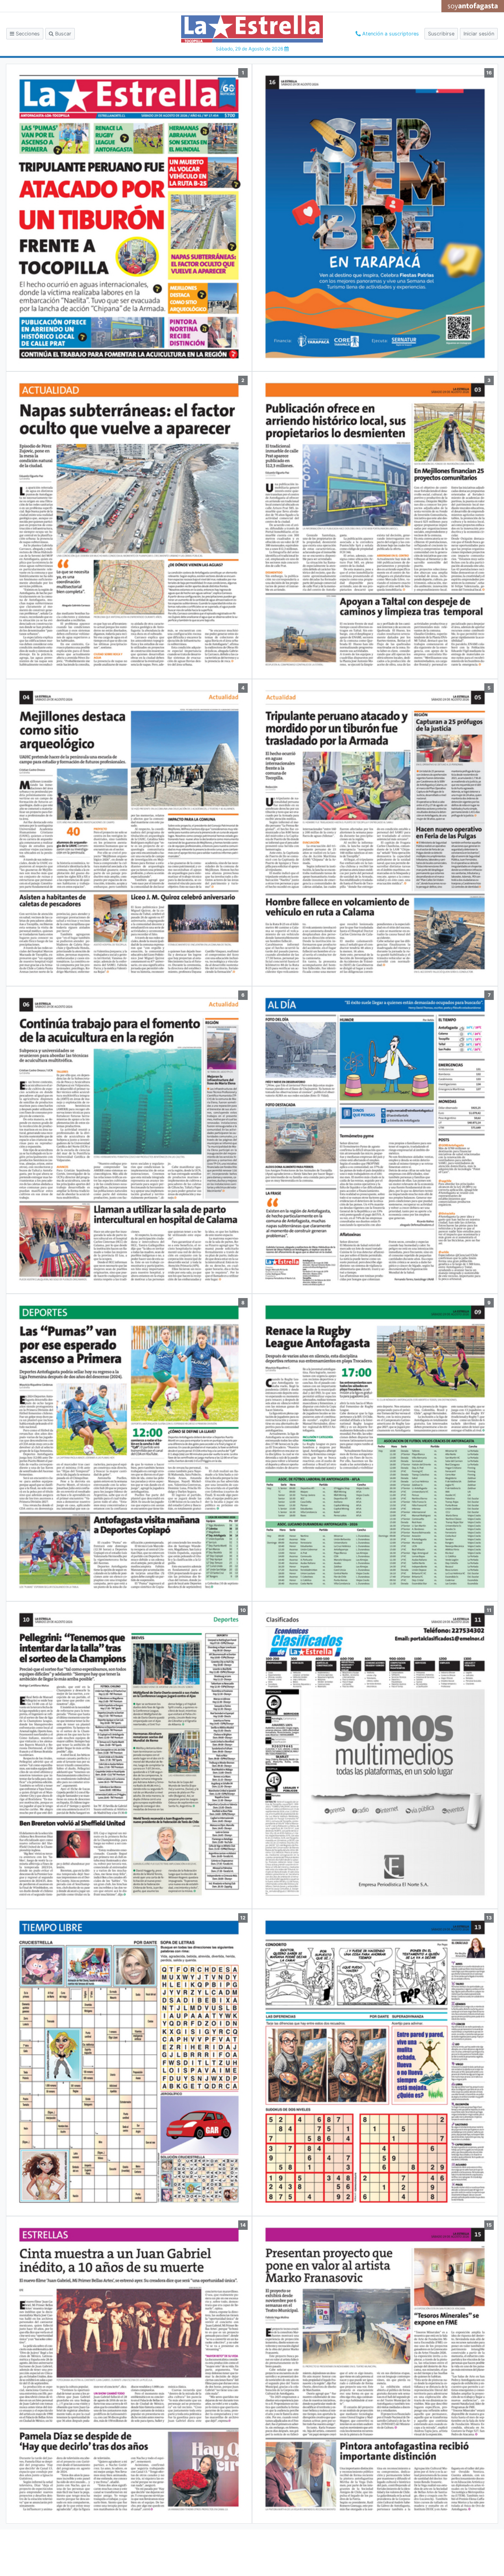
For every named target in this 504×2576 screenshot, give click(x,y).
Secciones (27, 34)
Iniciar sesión (479, 34)
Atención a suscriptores (390, 34)
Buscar (62, 34)
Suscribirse (441, 34)
